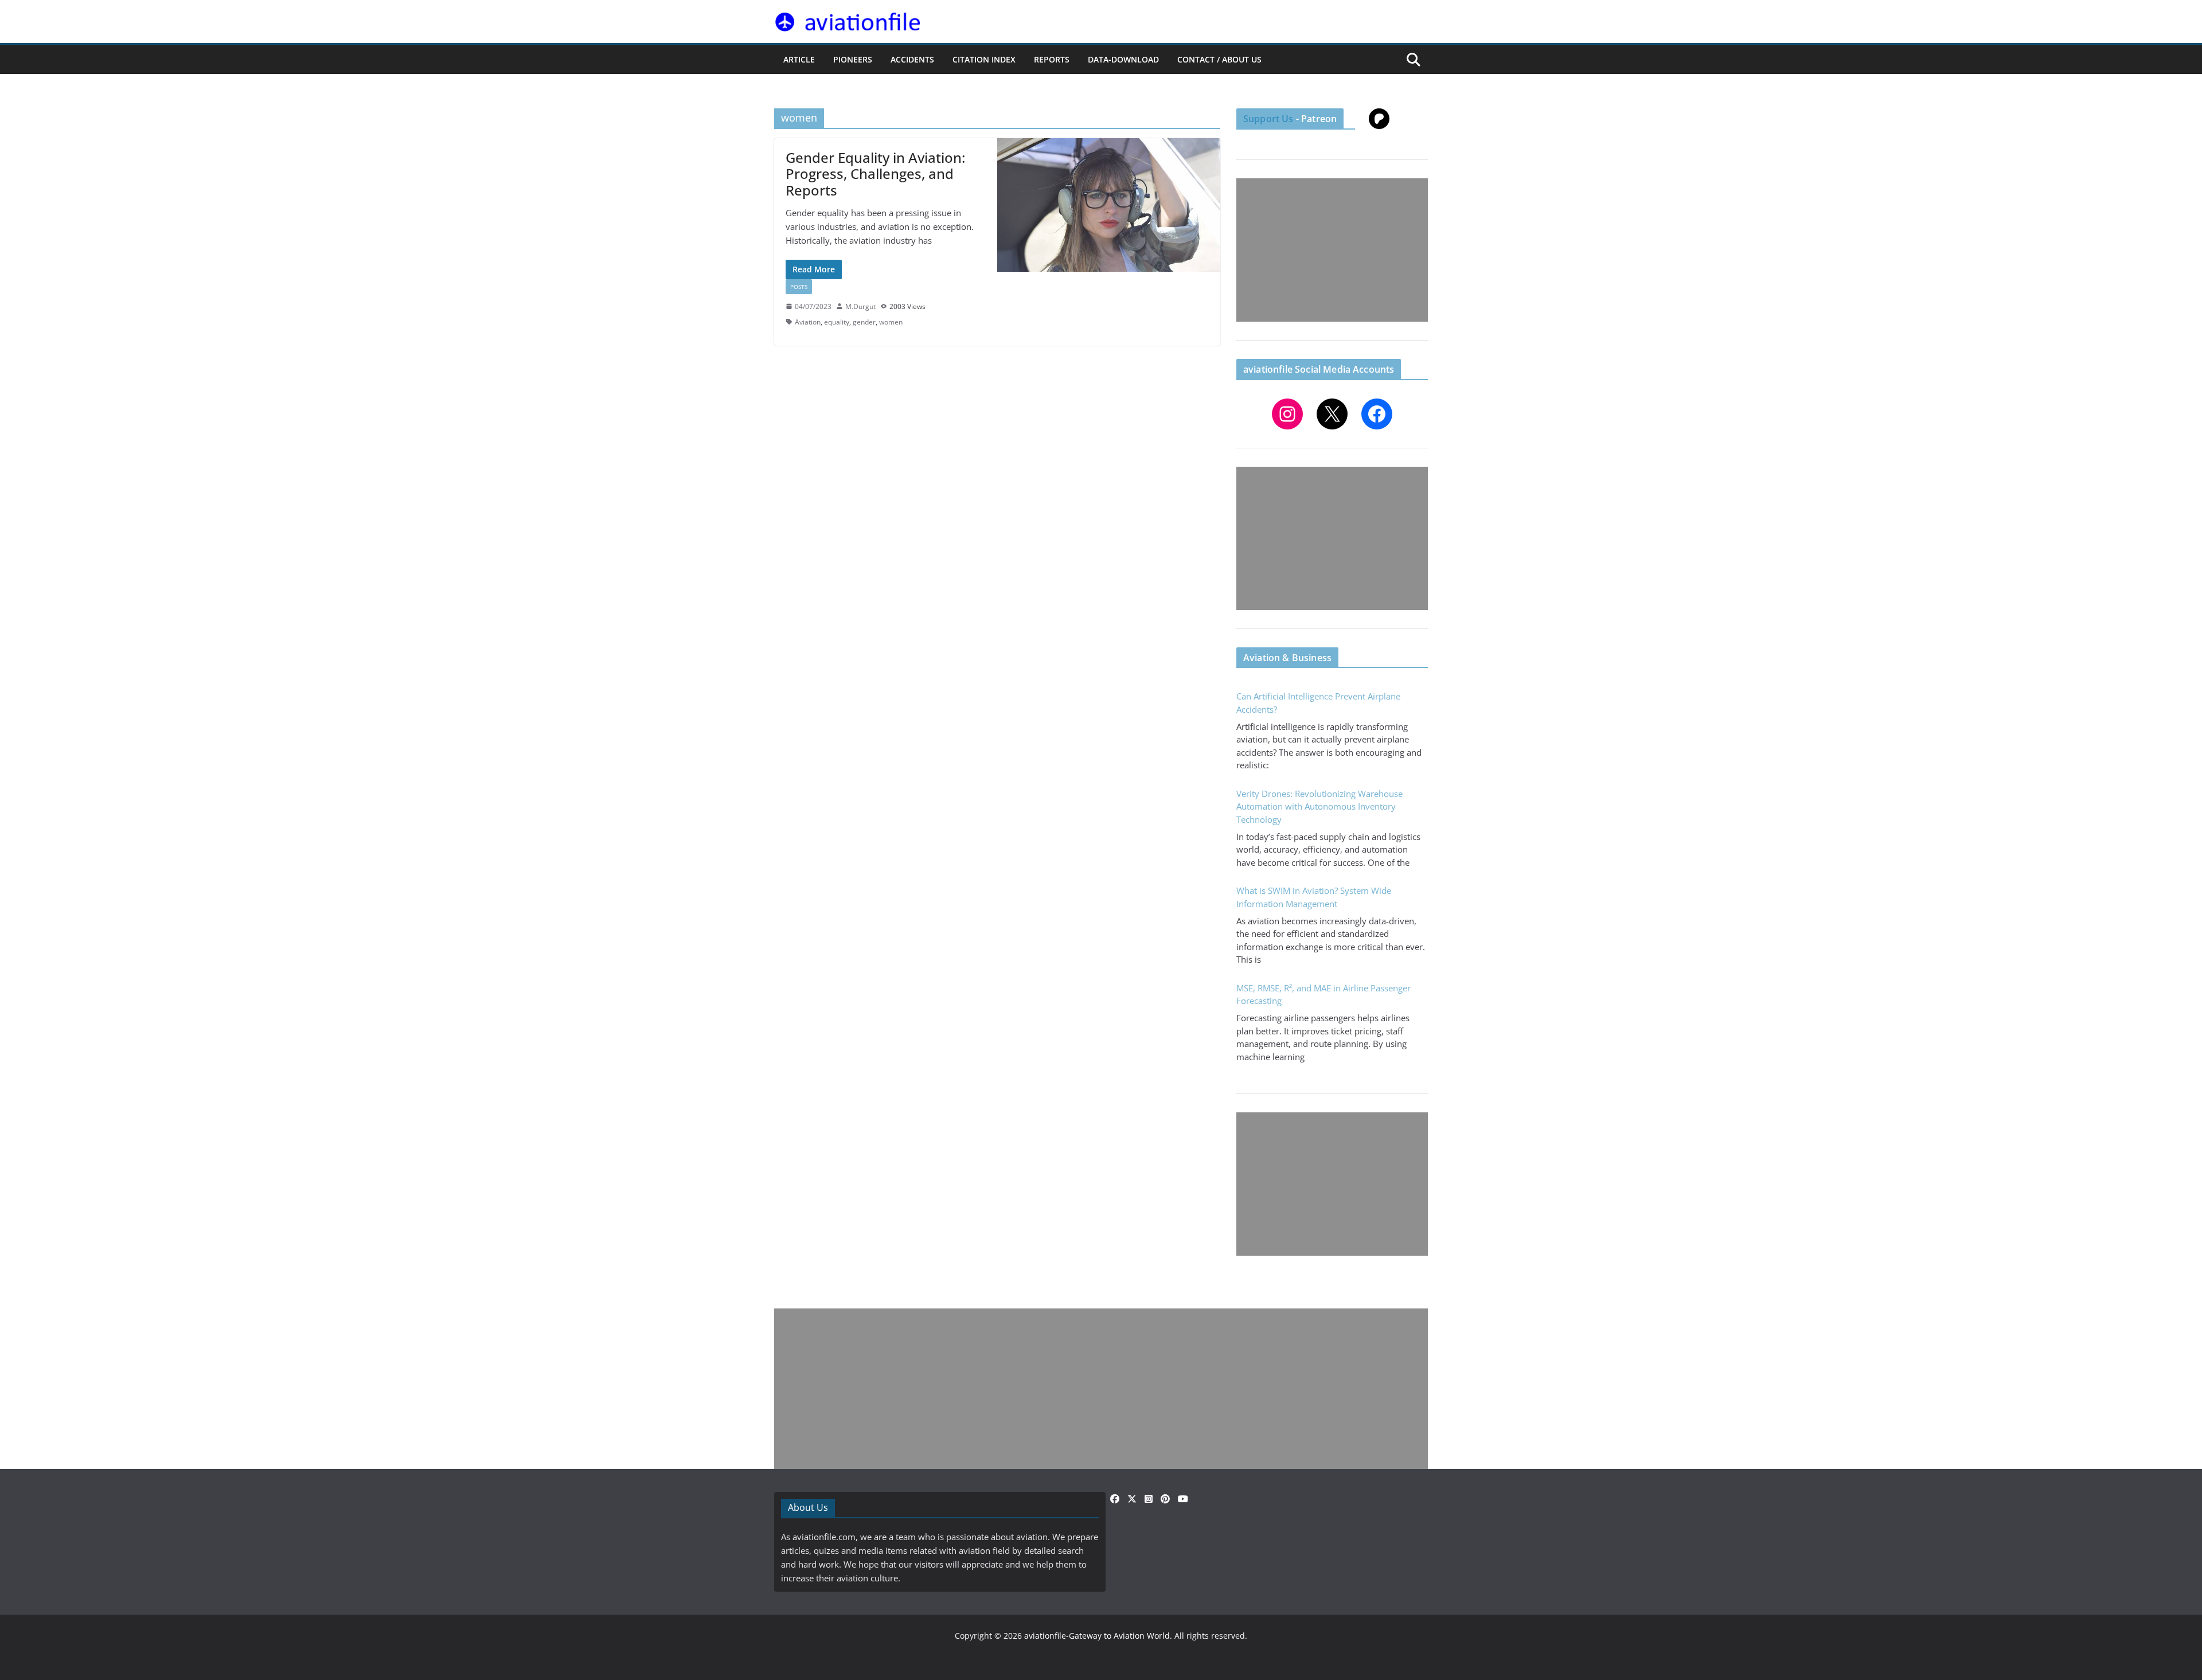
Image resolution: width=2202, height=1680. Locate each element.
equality (837, 322)
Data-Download (1123, 59)
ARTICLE (799, 59)
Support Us (1268, 119)
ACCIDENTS (912, 59)
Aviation (808, 322)
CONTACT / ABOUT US (1219, 59)
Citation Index (984, 59)
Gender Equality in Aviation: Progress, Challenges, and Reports (875, 174)
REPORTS (1052, 59)
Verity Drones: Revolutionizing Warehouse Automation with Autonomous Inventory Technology (1319, 806)
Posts (799, 287)
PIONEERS (853, 59)
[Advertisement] (1332, 250)
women (891, 322)
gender (864, 322)
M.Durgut (860, 306)
